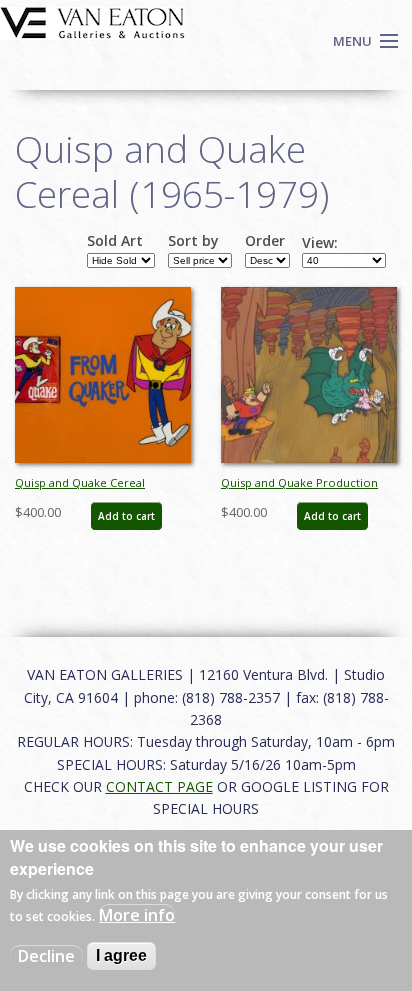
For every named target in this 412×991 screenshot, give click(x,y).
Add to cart (126, 516)
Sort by (193, 241)
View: (320, 243)
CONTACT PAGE (159, 786)
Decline (46, 956)
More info (137, 915)
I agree (121, 955)
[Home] (92, 21)
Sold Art (115, 241)
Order (265, 241)
